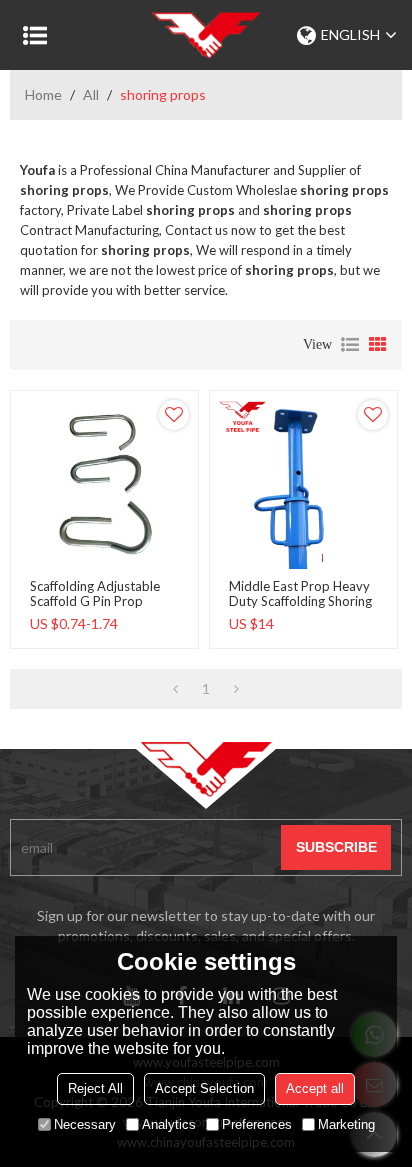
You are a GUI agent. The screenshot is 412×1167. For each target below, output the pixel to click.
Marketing (346, 1124)
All (91, 94)
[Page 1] (175, 689)
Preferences (257, 1124)
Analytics (169, 1124)
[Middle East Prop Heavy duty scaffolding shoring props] (303, 484)
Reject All (95, 1088)
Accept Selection (204, 1088)
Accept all (315, 1088)
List (350, 345)
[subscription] (336, 847)
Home (43, 94)
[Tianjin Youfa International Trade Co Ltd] (206, 35)
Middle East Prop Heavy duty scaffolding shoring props (300, 601)
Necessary (85, 1124)
